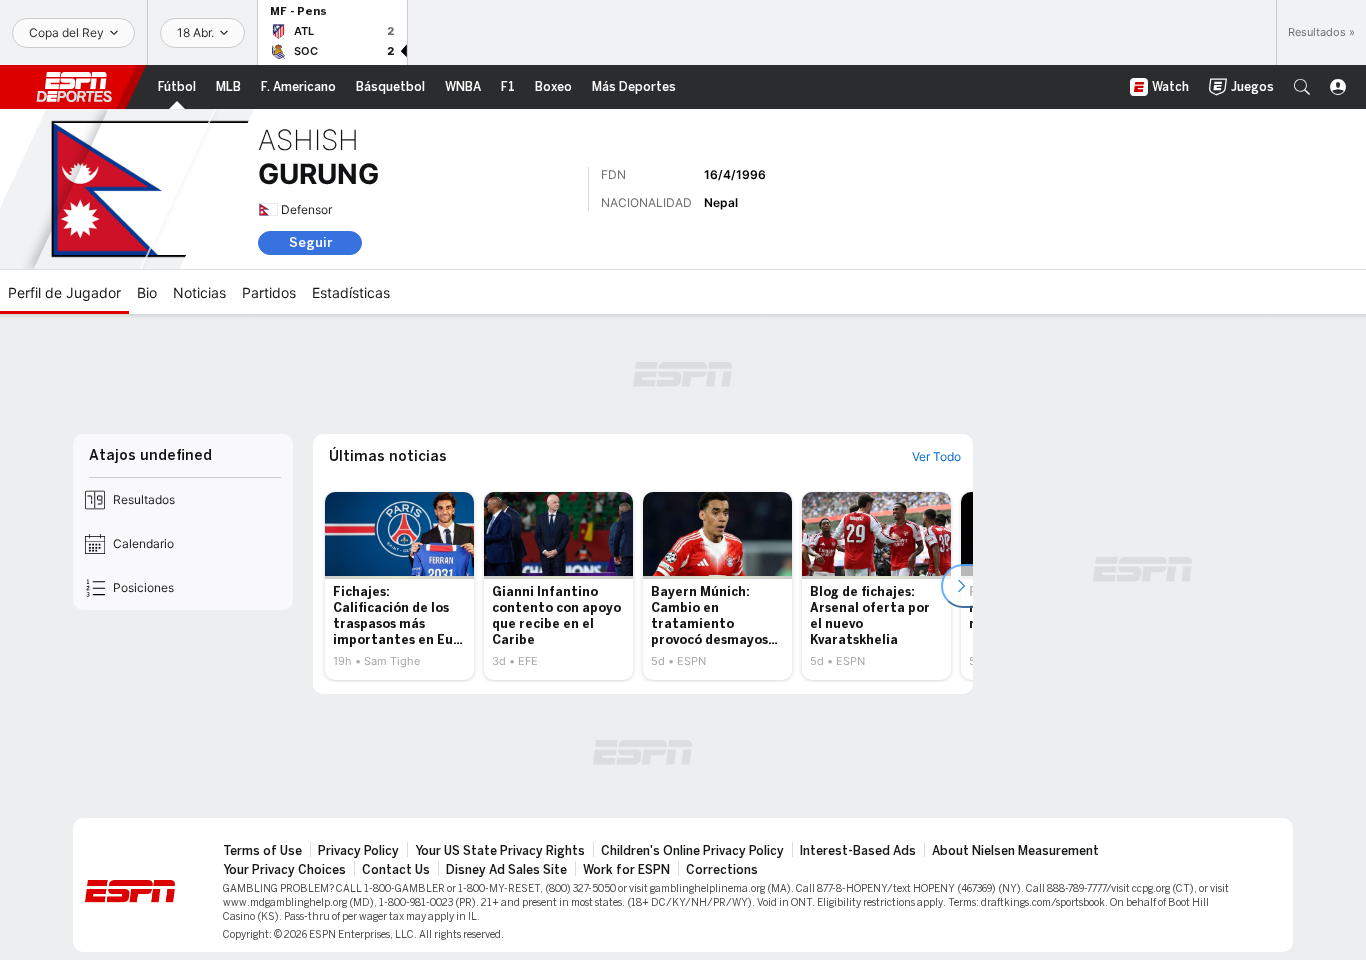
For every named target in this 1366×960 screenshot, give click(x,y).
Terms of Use (262, 851)
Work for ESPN (626, 870)
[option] (399, 586)
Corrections (722, 870)
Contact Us (396, 870)
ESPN (74, 87)
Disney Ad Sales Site (506, 870)
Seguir (310, 242)
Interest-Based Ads (858, 851)
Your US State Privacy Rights (500, 851)
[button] (1302, 87)
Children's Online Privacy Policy (692, 851)
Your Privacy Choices (284, 870)
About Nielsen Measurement (1015, 851)
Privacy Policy (358, 851)
